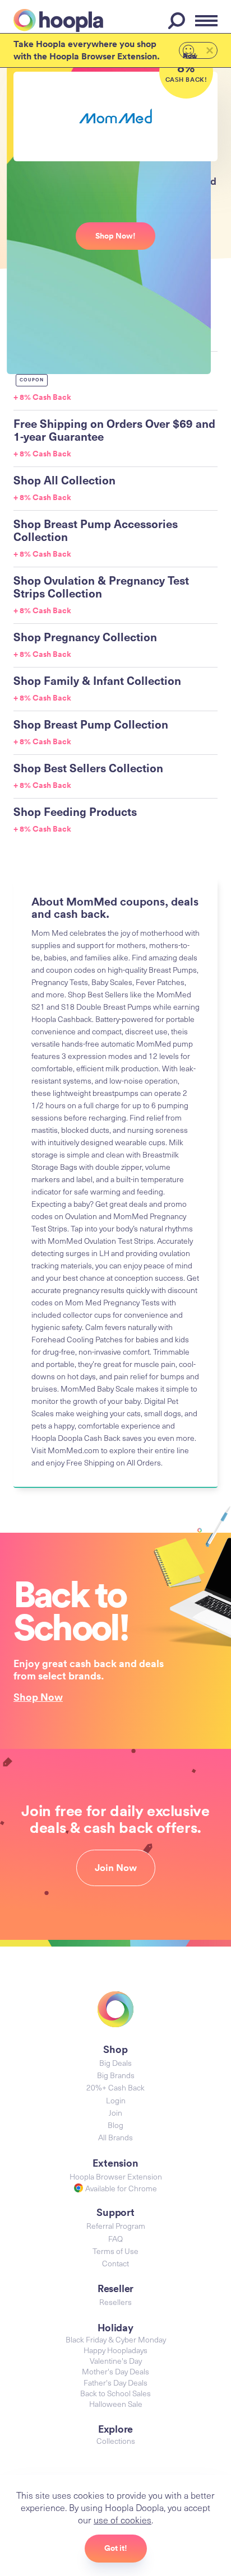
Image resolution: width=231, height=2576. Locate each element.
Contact (115, 2263)
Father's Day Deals (115, 2383)
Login (116, 2100)
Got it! (116, 2548)
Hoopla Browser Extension (116, 2176)
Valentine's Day (116, 2361)
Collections (116, 2441)
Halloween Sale (116, 2404)
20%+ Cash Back (115, 2087)
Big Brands (116, 2075)
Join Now (116, 1868)
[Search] (178, 21)
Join (115, 2113)
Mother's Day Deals (115, 2371)
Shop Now (38, 1697)
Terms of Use (115, 2251)
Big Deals (115, 2063)
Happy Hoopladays (115, 2350)
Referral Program (116, 2226)
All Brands (115, 2137)
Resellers (115, 2302)
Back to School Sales (115, 2393)
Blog (115, 2125)
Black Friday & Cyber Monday (116, 2339)
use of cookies (123, 2519)
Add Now (190, 55)
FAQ (115, 2239)
